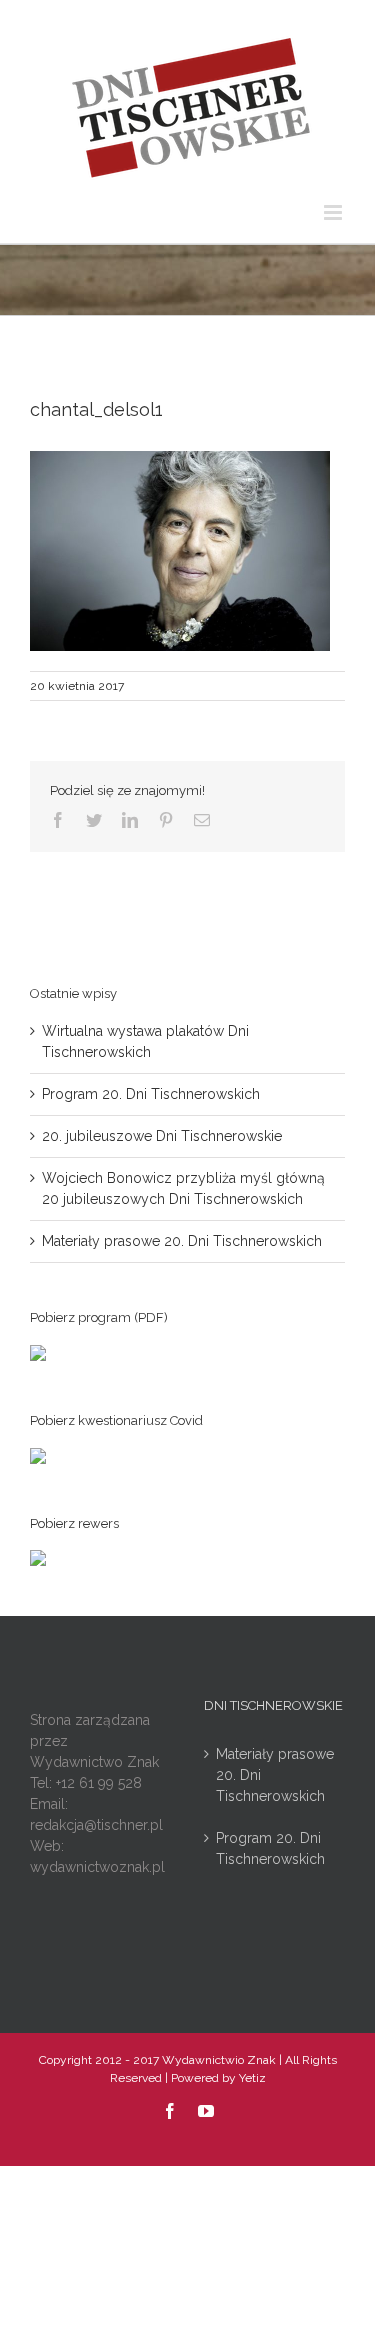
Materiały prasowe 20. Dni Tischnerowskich (182, 1241)
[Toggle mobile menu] (334, 212)
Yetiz (252, 2078)
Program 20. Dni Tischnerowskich (151, 1094)
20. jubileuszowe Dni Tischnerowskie (162, 1136)
